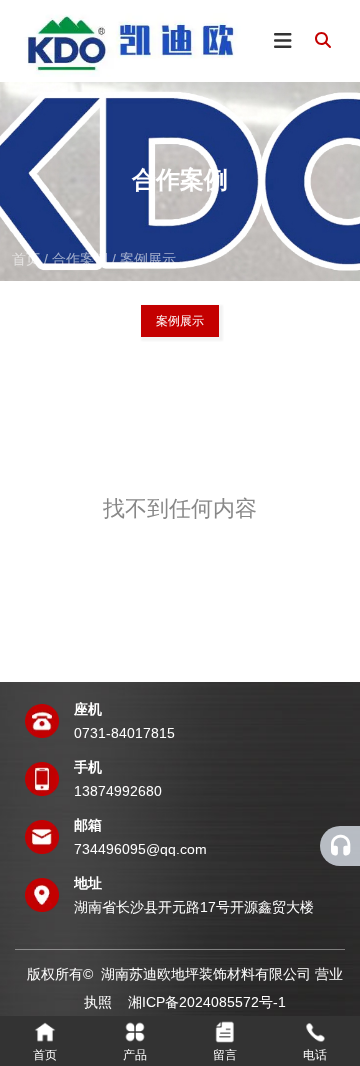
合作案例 (80, 258)
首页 (28, 258)
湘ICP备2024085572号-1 (207, 1002)
